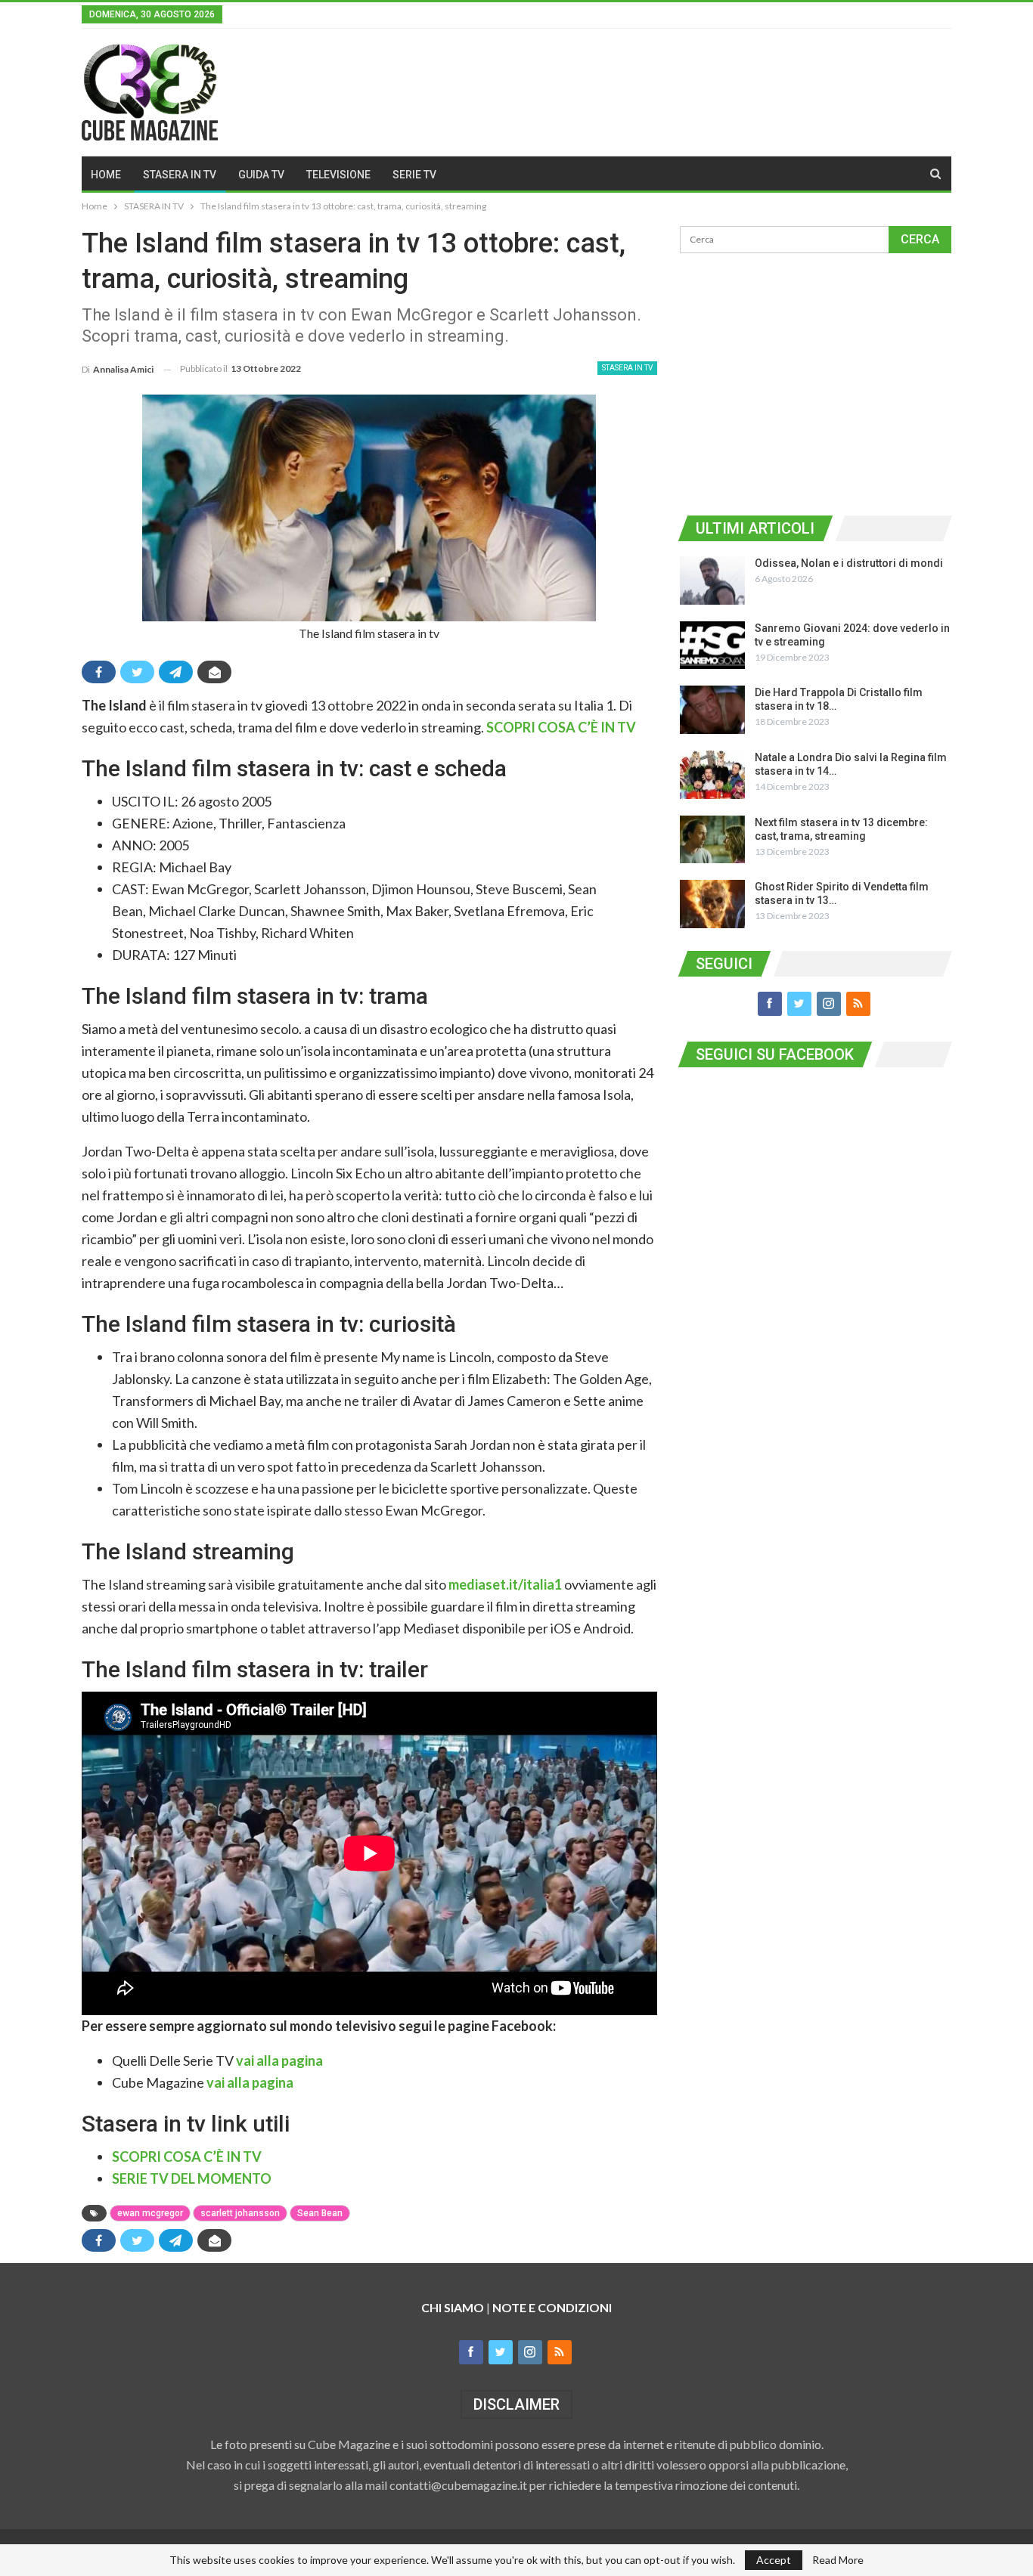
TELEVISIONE (338, 175)
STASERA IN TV (180, 175)
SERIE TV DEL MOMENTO (192, 2178)
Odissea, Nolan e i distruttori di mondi (849, 563)
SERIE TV (414, 175)
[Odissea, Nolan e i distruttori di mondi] (712, 581)
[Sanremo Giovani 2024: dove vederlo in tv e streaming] (712, 646)
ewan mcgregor (150, 2213)
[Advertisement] (815, 382)
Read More (838, 2560)
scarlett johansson (240, 2213)
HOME (106, 175)
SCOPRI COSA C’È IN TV (561, 727)
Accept (774, 2560)
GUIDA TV (261, 175)
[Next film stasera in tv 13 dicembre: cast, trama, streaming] (712, 840)
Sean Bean (320, 2213)
